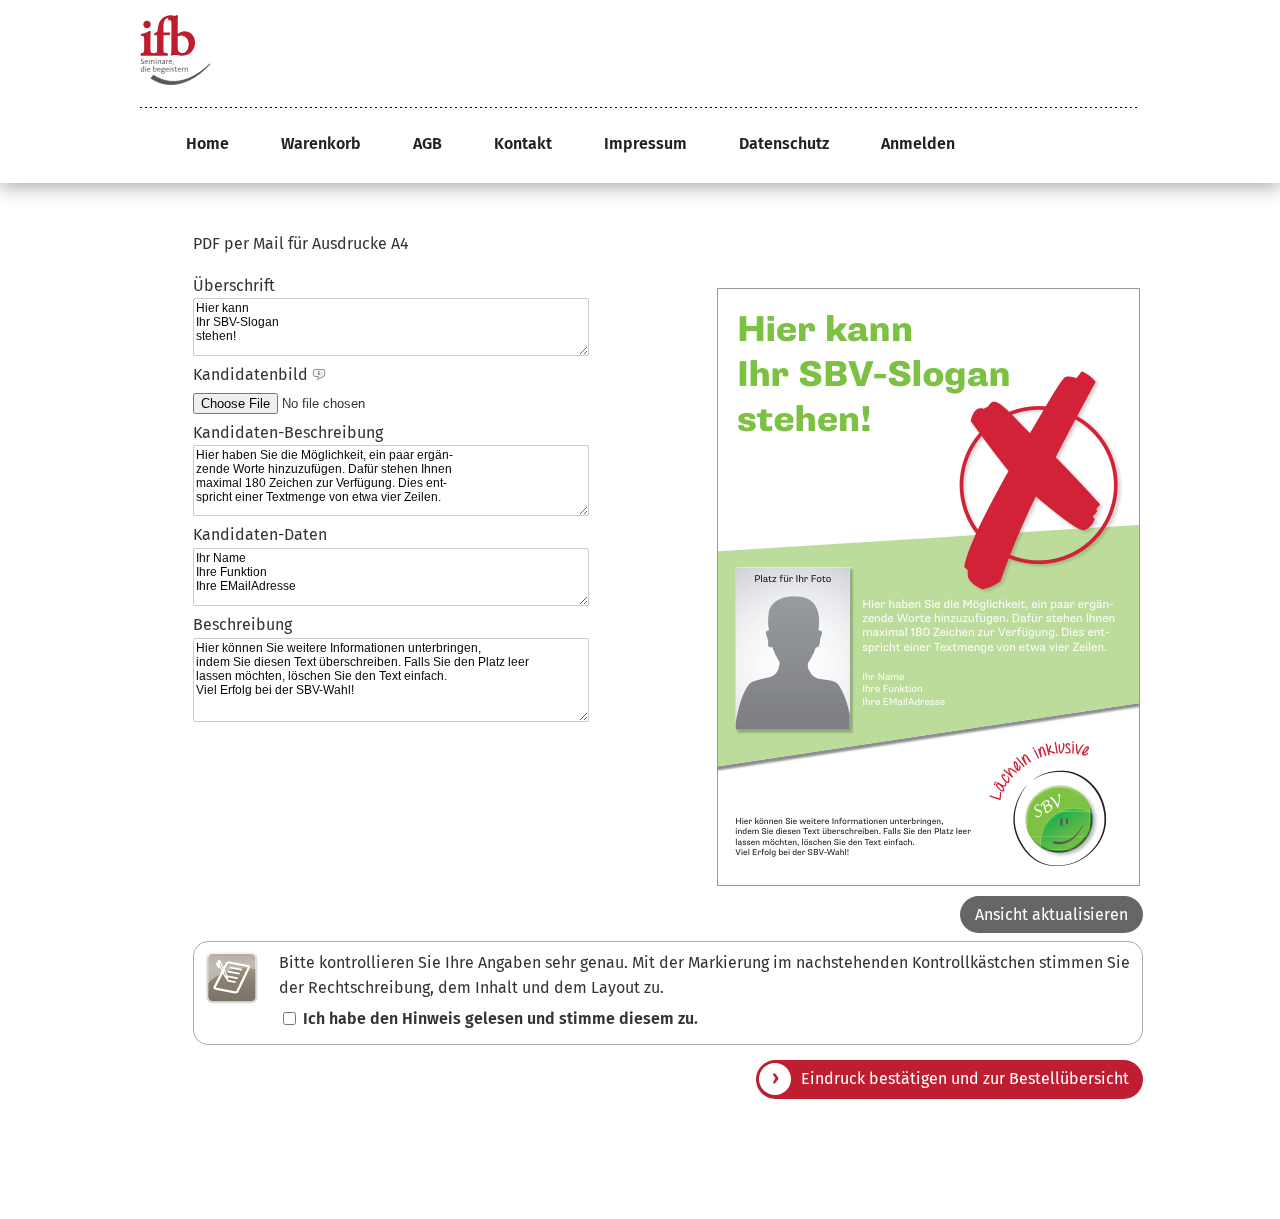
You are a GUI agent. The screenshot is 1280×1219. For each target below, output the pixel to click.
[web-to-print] (175, 55)
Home (207, 143)
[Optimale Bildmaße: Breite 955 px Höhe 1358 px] (319, 374)
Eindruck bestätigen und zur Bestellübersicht (965, 1078)
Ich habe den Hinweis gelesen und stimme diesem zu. (500, 1018)
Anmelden (918, 143)
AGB (427, 143)
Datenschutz (784, 143)
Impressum (645, 143)
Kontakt (523, 143)
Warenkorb (321, 143)
